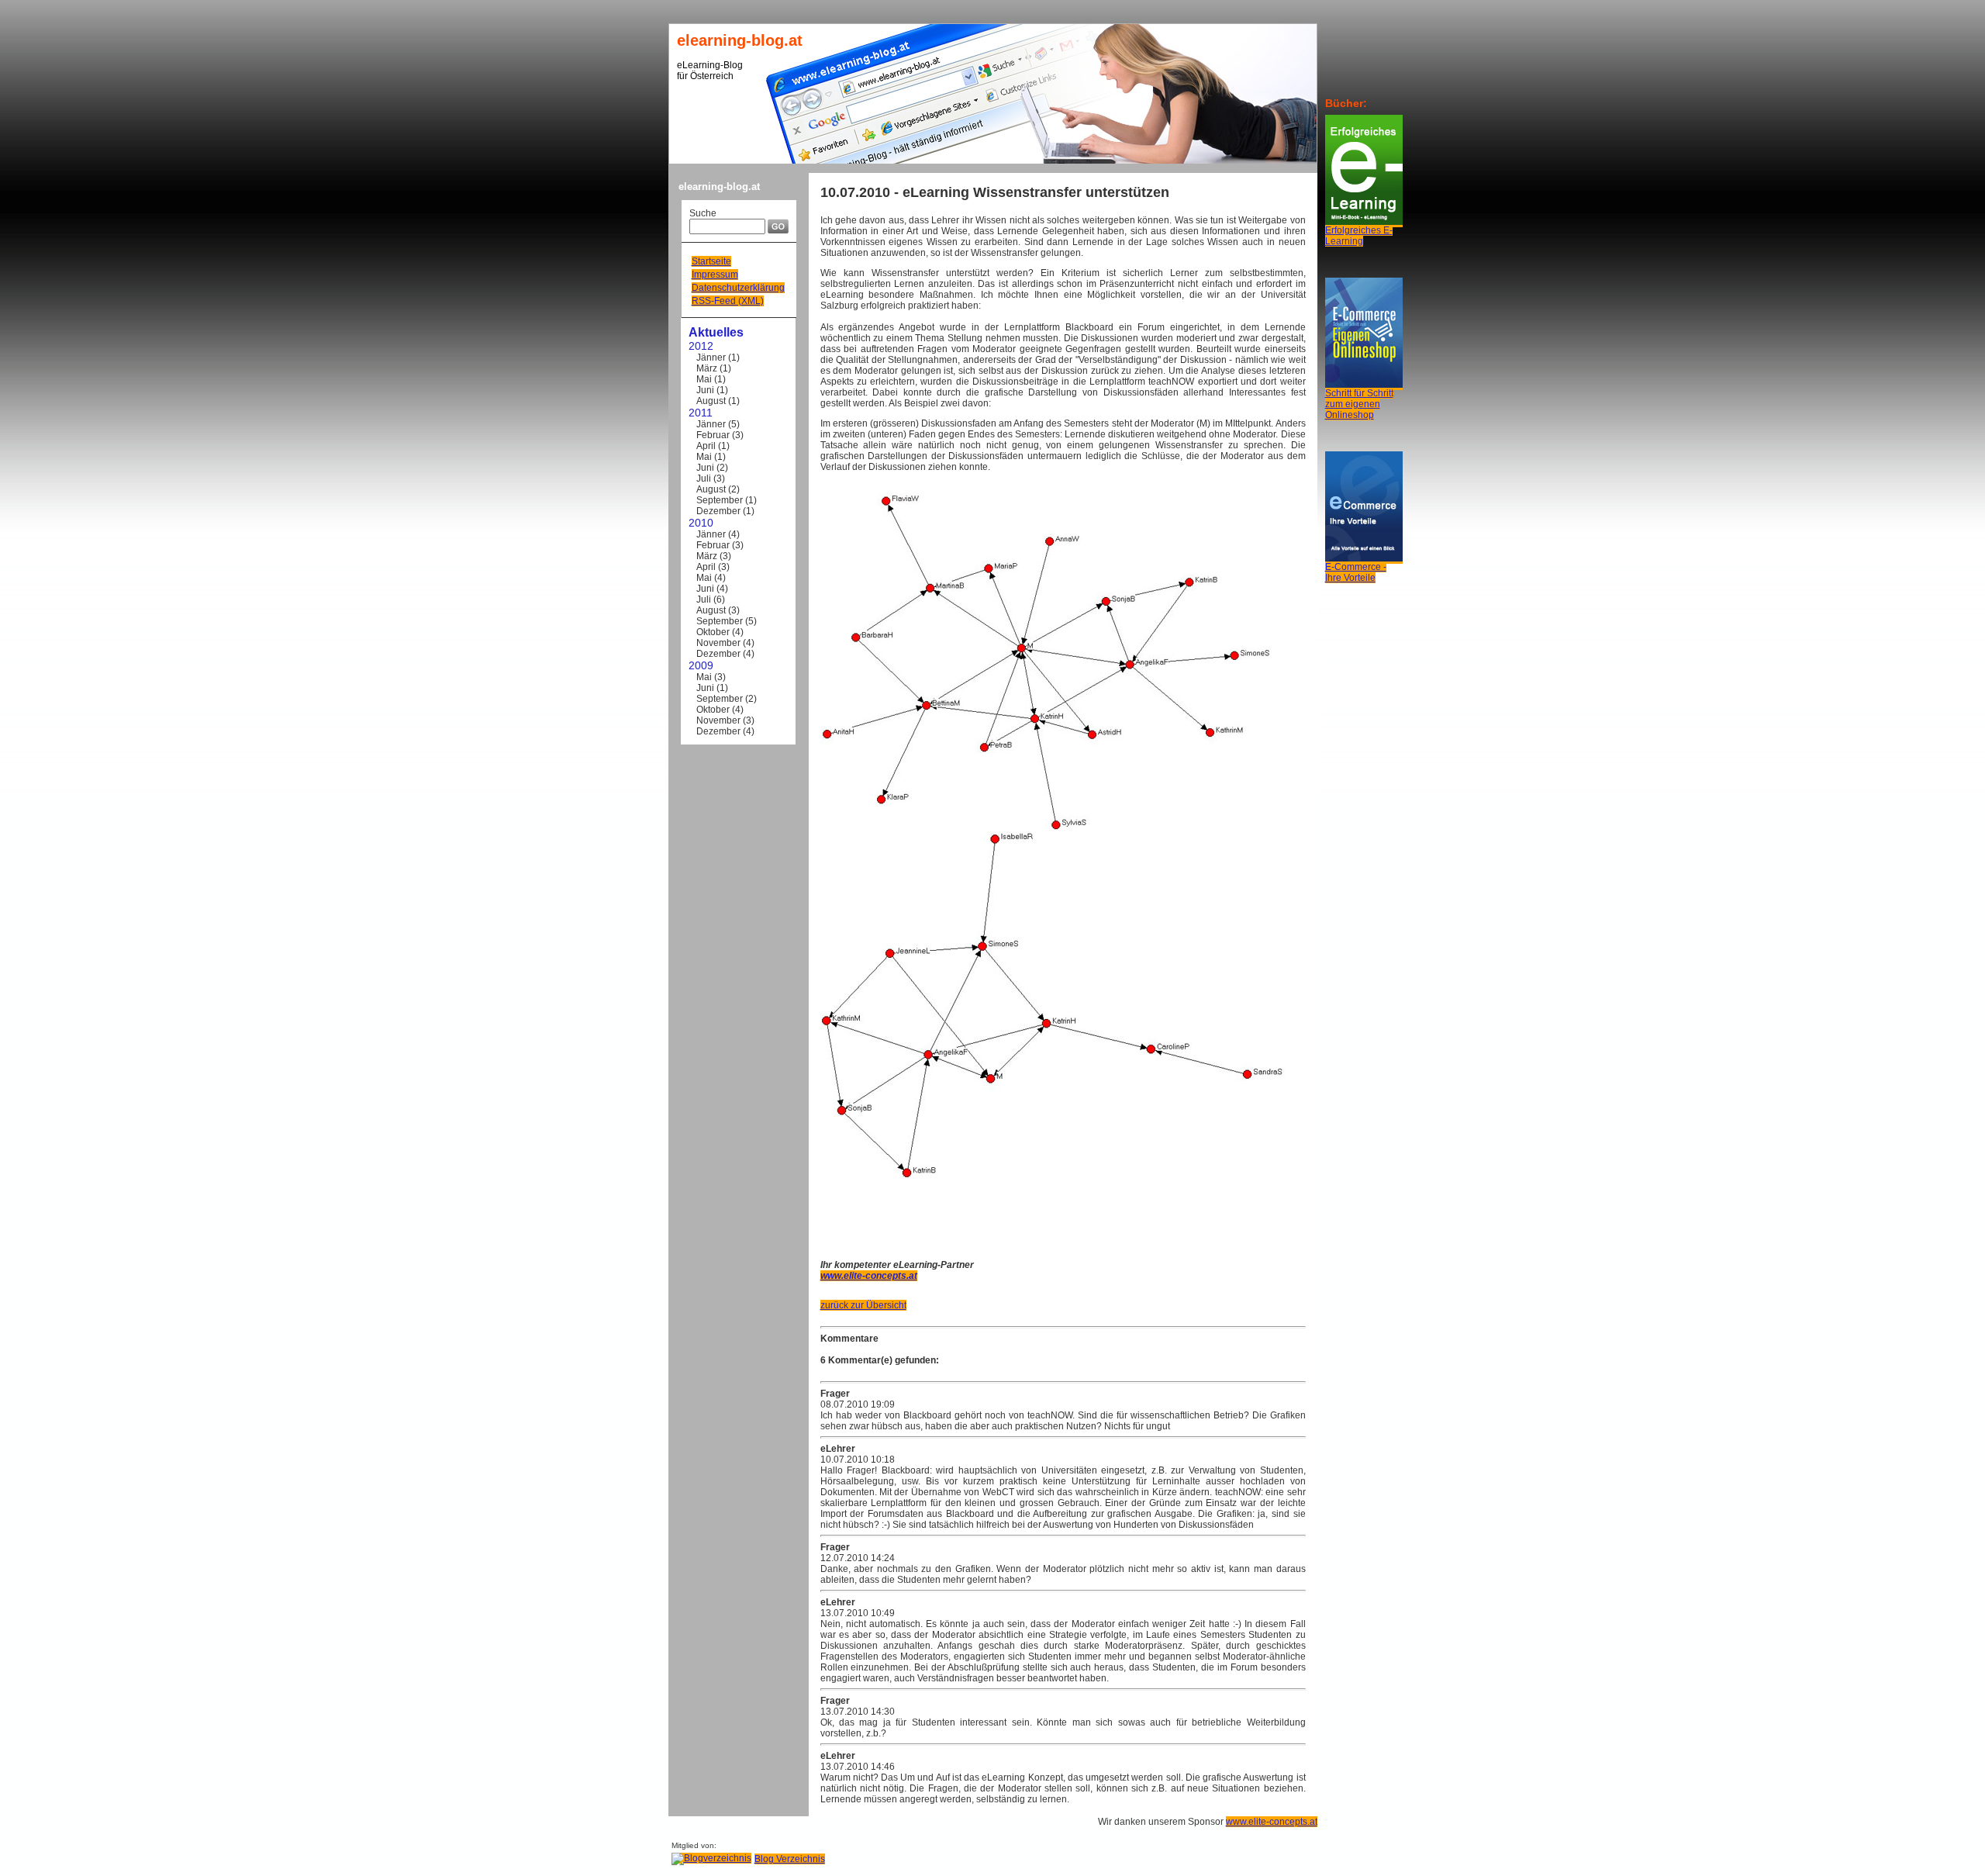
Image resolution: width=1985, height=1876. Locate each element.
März (707, 368)
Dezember (718, 511)
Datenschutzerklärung (738, 288)
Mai (704, 379)
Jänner (711, 358)
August (711, 401)
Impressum (715, 275)
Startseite (711, 261)
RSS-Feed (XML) (728, 301)
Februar (713, 435)
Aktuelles (716, 332)
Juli (704, 479)
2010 (701, 523)
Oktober (713, 632)
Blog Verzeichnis (790, 1859)
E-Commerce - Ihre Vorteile (1356, 572)
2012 (701, 346)
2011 (701, 413)
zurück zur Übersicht (863, 1305)
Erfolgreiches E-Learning (1359, 236)
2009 (701, 665)
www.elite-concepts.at (1272, 1822)
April (706, 446)
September (720, 500)
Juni (705, 390)
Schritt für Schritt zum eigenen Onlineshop (1359, 404)
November (718, 643)
